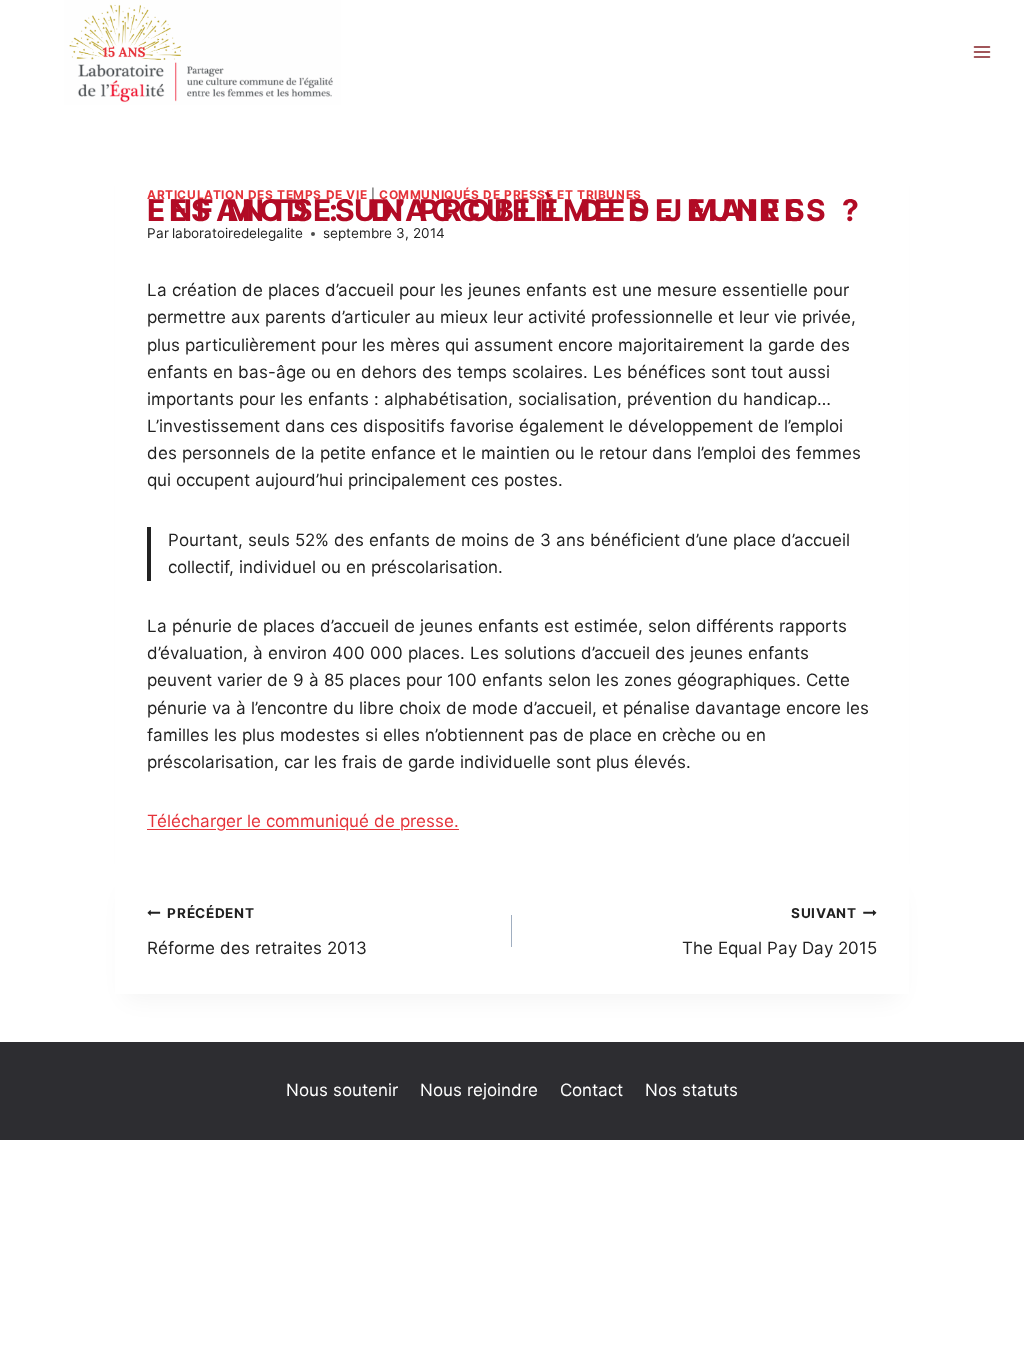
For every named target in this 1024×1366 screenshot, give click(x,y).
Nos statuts (691, 1090)
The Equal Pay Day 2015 (779, 931)
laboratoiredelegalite (237, 233)
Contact (591, 1090)
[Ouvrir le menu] (981, 52)
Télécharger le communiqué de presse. (303, 821)
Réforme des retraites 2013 (257, 931)
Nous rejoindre (479, 1090)
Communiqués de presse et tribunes (510, 194)
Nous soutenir (342, 1090)
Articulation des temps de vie (257, 194)
